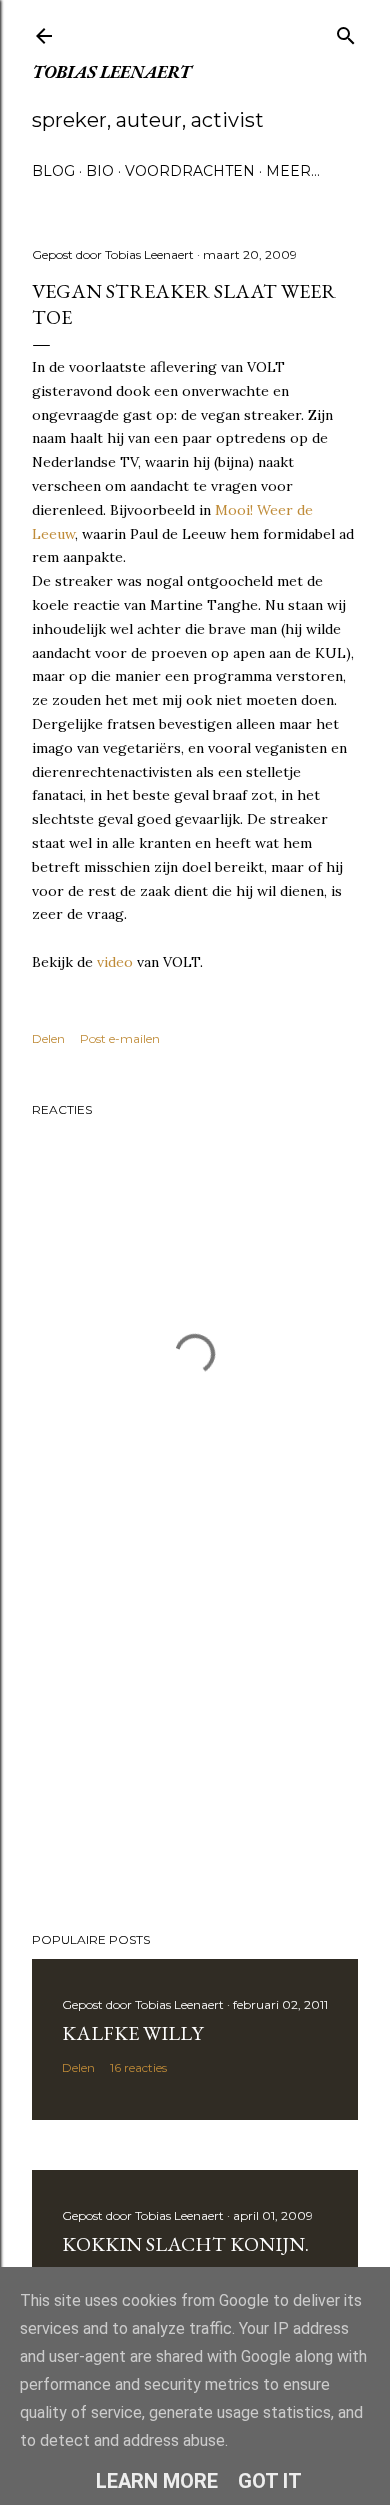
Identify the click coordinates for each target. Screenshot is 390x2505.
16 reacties (138, 2067)
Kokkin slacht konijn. (185, 2244)
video (115, 962)
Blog (53, 171)
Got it (270, 2481)
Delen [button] (48, 1038)
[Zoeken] (346, 31)
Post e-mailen (120, 1038)
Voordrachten (190, 171)
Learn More (157, 2481)
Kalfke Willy (132, 2033)
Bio (100, 171)
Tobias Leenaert (111, 71)
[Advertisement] (195, 1757)
